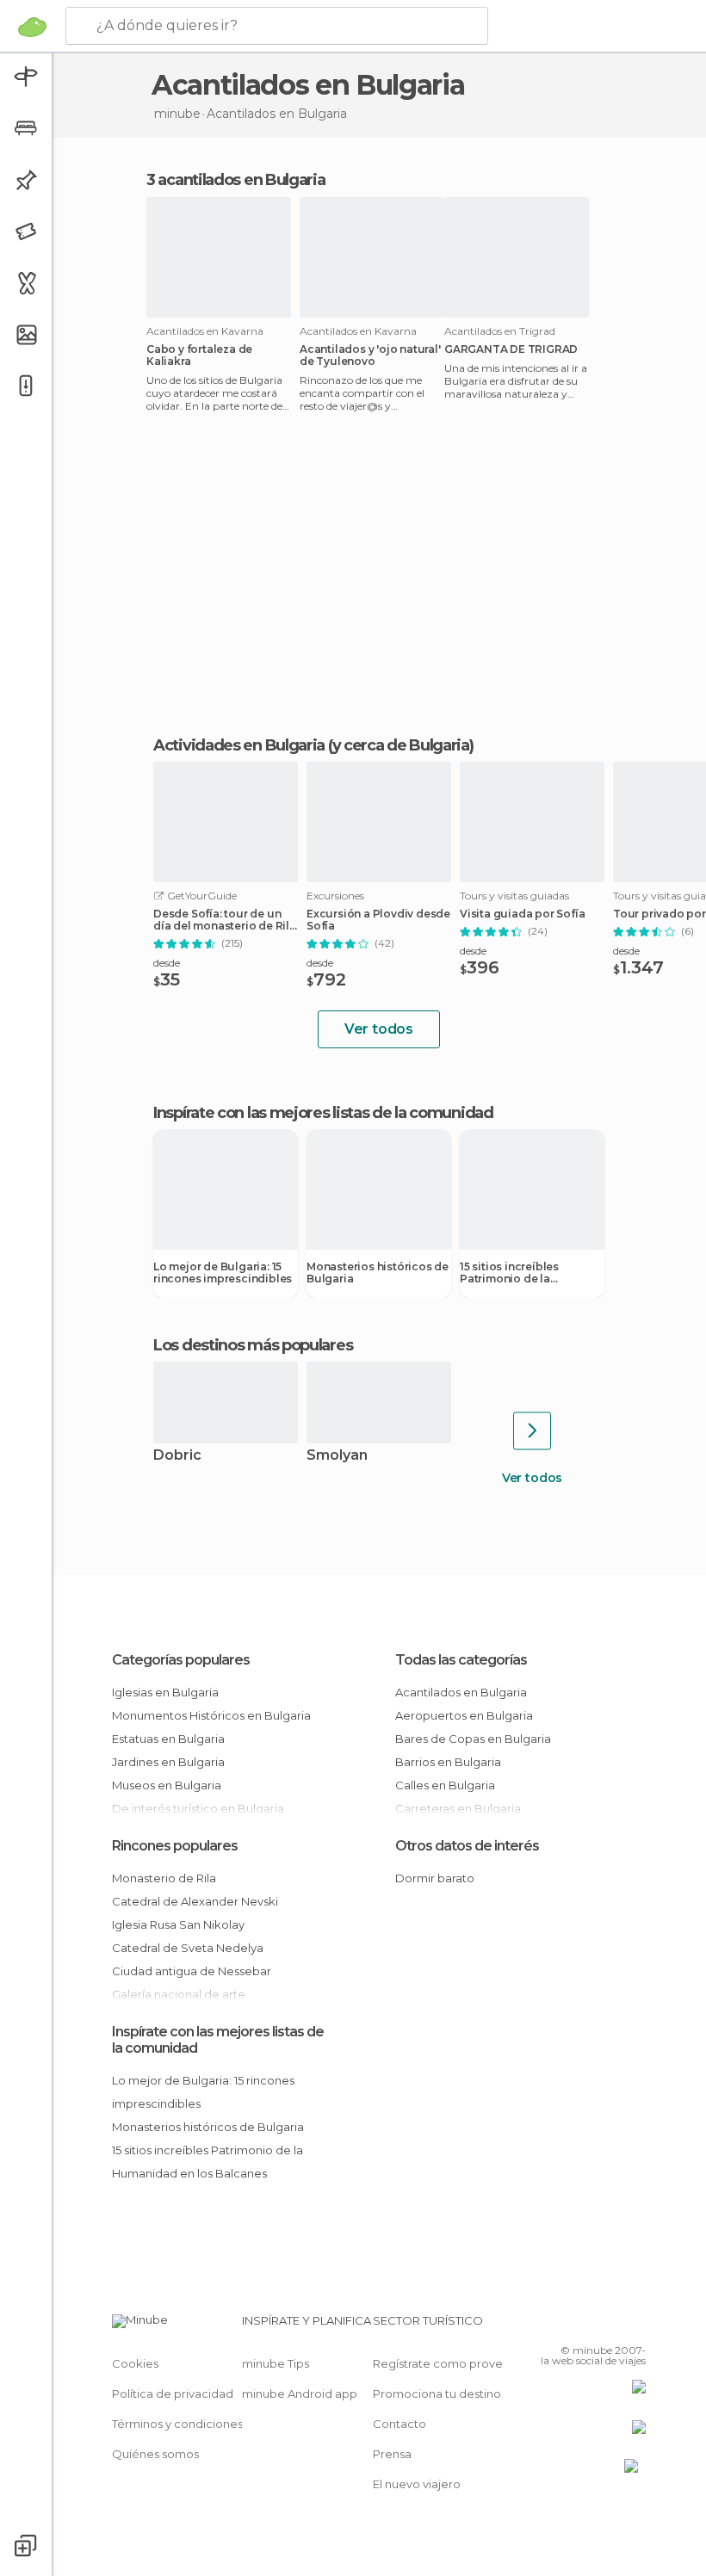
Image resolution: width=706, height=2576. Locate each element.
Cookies (135, 2363)
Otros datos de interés (467, 1846)
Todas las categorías (461, 1660)
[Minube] (32, 27)
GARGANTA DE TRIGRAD (511, 349)
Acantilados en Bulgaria (461, 1692)
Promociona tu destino (437, 2394)
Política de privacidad (173, 2394)
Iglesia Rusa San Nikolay (178, 1924)
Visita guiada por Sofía (522, 914)
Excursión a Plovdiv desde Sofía (378, 920)
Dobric (177, 1456)
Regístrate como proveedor (452, 2363)
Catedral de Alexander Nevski (195, 1901)
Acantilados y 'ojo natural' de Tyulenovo (370, 355)
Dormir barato (435, 1878)
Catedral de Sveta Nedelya (188, 1948)
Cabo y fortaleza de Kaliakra (199, 355)
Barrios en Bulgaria (448, 1762)
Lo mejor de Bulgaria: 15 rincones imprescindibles (223, 1273)
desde (167, 963)
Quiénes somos (155, 2454)
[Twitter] (590, 2326)
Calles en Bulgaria (445, 1785)
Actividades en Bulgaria (239, 745)
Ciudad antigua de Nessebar (192, 1971)
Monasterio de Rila (164, 1878)
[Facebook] (567, 2326)
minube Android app (300, 2394)
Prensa (392, 2454)
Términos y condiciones (177, 2424)
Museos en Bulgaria (167, 1785)
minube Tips (276, 2363)
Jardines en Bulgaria (168, 1762)
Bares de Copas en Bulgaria (473, 1739)
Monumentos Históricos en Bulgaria (211, 1715)
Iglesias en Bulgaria (165, 1692)
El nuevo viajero (417, 2484)
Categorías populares (181, 1660)
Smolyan (337, 1456)
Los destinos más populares (253, 1345)
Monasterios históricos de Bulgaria (378, 1273)
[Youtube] (635, 2326)
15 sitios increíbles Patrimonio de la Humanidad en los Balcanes (510, 1273)
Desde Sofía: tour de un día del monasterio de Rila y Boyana (225, 920)
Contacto (399, 2424)
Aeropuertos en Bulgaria (464, 1715)
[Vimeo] (612, 2326)
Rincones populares (175, 1846)
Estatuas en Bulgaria (168, 1739)
